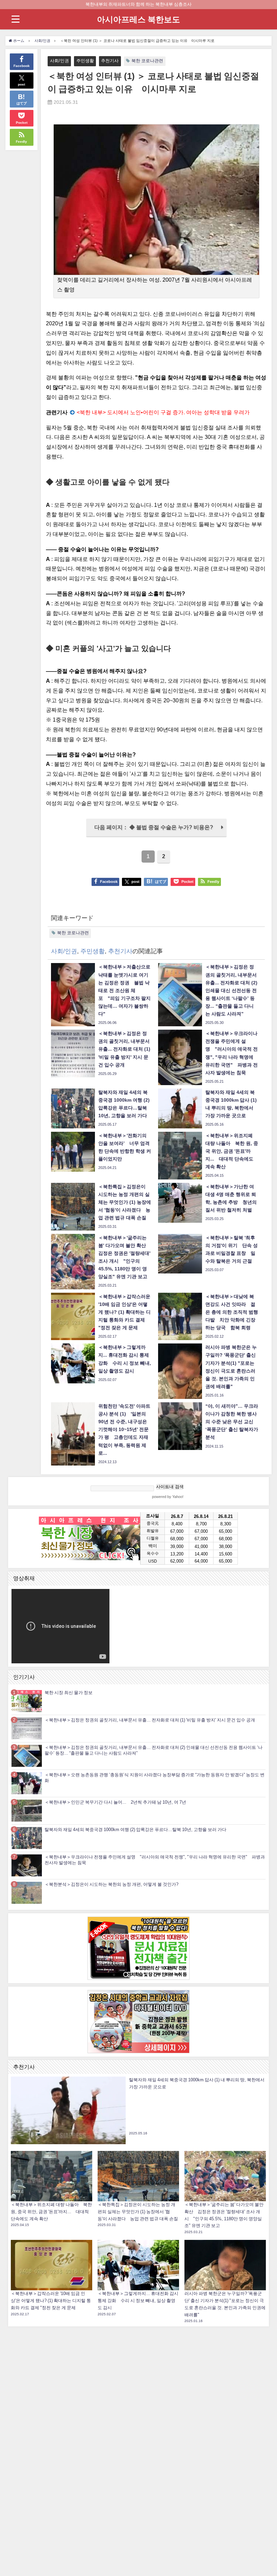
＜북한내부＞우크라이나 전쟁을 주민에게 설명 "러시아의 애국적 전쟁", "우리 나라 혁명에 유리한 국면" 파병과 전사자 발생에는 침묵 (155, 1860)
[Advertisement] (138, 2431)
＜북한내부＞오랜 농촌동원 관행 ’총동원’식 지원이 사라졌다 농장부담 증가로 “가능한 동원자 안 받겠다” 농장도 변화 (155, 1778)
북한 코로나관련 (147, 61)
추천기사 (110, 61)
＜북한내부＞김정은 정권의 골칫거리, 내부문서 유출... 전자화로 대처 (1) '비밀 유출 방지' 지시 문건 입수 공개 (150, 1720)
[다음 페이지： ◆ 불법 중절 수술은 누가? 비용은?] (156, 835)
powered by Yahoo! (168, 1497)
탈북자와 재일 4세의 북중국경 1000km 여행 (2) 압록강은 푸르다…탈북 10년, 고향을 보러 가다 (135, 1830)
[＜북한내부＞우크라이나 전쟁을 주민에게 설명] (27, 1865)
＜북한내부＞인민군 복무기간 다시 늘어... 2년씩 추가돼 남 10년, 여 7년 (115, 1802)
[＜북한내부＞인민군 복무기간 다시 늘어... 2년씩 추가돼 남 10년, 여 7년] (27, 1811)
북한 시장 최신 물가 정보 (69, 1693)
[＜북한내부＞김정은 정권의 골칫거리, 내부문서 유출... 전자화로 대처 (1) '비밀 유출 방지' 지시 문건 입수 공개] (27, 1728)
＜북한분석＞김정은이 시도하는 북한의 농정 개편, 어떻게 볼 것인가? (111, 1884)
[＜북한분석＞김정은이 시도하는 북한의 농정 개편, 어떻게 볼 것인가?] (27, 1893)
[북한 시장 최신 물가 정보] (27, 1701)
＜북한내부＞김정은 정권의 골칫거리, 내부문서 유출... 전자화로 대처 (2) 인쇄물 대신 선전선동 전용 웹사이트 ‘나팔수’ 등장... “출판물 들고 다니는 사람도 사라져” (154, 1750)
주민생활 (85, 61)
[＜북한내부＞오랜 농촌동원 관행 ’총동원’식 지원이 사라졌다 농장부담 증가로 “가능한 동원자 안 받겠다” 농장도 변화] (27, 1783)
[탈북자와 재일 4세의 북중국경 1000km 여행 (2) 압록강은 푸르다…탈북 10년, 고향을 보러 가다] (27, 1838)
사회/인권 (59, 61)
